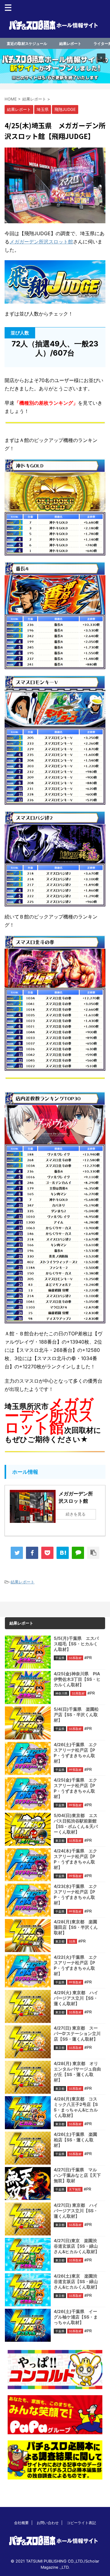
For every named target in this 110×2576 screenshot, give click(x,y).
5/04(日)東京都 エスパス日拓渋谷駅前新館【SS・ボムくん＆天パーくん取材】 (76, 1824)
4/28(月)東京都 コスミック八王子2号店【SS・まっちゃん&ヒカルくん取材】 (76, 2107)
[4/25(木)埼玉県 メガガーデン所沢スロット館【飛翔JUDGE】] (63, 1553)
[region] (55, 66)
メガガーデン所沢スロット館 (41, 242)
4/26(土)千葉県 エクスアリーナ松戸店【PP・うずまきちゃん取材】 (75, 1753)
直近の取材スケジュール (27, 44)
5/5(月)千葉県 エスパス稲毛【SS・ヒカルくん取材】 (76, 1644)
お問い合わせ (48, 2523)
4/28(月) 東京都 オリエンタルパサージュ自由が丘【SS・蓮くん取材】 (77, 2072)
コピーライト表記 (81, 2523)
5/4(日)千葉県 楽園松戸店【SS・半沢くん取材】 (76, 1715)
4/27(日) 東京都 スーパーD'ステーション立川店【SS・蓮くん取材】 (77, 2033)
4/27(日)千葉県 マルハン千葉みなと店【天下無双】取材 (77, 2175)
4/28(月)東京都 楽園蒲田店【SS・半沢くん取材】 (76, 1927)
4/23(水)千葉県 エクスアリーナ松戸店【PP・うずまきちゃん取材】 (75, 1894)
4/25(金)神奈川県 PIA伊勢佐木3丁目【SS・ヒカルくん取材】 (77, 1679)
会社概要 (21, 2523)
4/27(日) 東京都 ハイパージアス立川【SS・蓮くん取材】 (76, 2211)
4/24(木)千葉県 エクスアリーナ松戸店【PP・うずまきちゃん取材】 (75, 1859)
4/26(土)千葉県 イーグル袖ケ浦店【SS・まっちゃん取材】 (76, 2317)
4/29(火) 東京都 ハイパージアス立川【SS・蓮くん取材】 (76, 1998)
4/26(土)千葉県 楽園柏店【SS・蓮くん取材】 (75, 2140)
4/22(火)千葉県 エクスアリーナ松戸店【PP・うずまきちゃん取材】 (75, 1965)
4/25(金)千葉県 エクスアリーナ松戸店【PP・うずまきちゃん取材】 (75, 1788)
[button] (55, 66)
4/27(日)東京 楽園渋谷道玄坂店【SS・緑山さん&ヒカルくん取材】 (77, 2246)
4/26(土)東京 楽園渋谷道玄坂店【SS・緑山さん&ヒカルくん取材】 (77, 2281)
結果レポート (70, 44)
